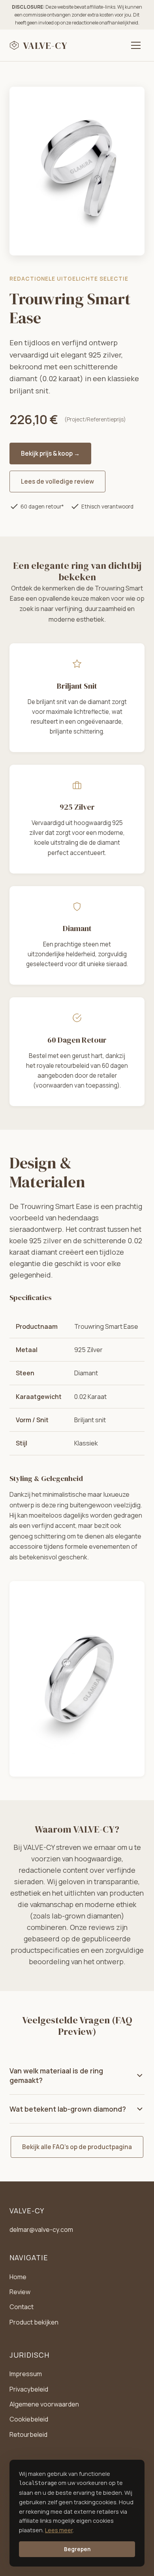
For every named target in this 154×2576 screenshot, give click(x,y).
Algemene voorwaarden (44, 2404)
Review (20, 2292)
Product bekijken (34, 2322)
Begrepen (77, 2549)
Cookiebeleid (29, 2419)
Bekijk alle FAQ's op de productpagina (77, 2147)
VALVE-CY (45, 46)
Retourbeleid (28, 2434)
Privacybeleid (29, 2389)
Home (18, 2277)
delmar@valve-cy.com (41, 2230)
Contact (22, 2307)
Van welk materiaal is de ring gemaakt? (56, 2075)
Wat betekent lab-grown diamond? (68, 2109)
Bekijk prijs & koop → (50, 454)
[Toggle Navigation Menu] (136, 45)
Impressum (26, 2374)
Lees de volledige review (57, 481)
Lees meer (59, 2530)
